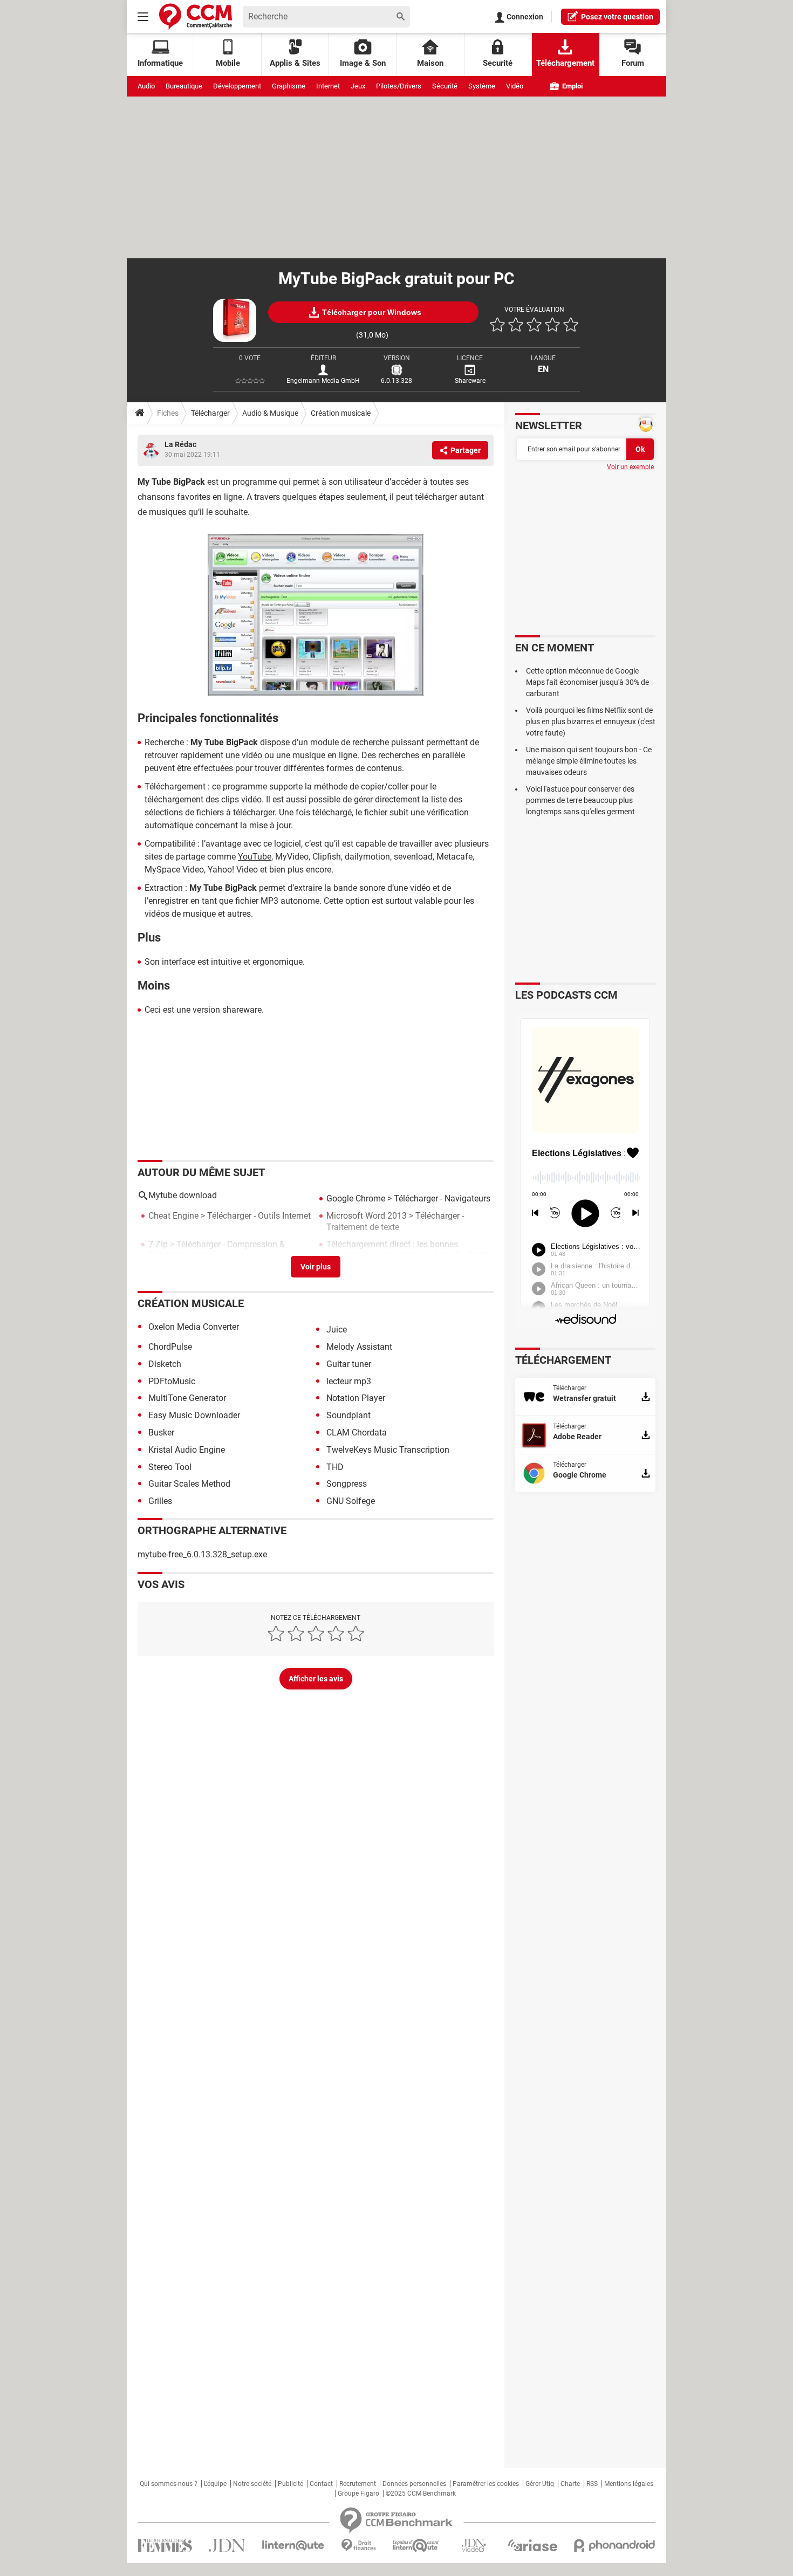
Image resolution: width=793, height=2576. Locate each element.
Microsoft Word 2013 (367, 1216)
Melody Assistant (359, 1347)
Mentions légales (629, 2484)
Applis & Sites (295, 63)
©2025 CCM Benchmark (421, 2493)
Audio (146, 86)
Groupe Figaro (358, 2493)
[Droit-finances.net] (358, 2546)
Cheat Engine (173, 1216)
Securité (498, 63)
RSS (592, 2484)
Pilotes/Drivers (399, 86)
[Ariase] (532, 2545)
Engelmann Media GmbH (323, 381)
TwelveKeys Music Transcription (388, 1450)
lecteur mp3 (349, 1381)
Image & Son (363, 63)
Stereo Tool (170, 1467)
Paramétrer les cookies (486, 2484)
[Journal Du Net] (227, 2546)
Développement (237, 86)
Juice (337, 1330)
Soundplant (348, 1415)
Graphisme (289, 86)
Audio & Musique (270, 413)
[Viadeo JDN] (474, 2546)
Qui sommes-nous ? (169, 2484)
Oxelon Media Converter (194, 1327)
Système (482, 86)
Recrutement (358, 2484)
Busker (161, 1433)
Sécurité (445, 86)
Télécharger (210, 413)
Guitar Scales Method (189, 1484)
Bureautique (184, 86)
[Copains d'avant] (416, 2546)
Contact (321, 2484)
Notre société (252, 2484)
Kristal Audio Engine (187, 1450)
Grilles (160, 1501)
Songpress (347, 1484)
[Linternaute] (293, 2546)
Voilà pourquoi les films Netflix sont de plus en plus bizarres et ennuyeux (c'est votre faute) (591, 722)
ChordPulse (170, 1347)
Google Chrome (356, 1198)
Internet (328, 86)
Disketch (165, 1364)
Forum (633, 63)
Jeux (358, 86)
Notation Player (356, 1398)
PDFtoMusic (172, 1381)
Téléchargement (565, 63)
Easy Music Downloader (194, 1415)
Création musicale (341, 413)
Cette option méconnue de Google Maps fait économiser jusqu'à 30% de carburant (587, 682)
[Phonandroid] (615, 2546)
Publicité (290, 2484)
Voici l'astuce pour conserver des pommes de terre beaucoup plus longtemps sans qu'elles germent (580, 800)
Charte (570, 2484)
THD (335, 1467)
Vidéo (515, 86)
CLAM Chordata (357, 1433)
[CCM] (196, 16)
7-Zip (158, 1244)
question (617, 17)
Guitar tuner (349, 1364)
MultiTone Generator (187, 1398)
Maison (430, 63)
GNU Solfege (351, 1501)
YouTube (255, 857)
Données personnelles (414, 2484)
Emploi (572, 86)
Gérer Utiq (540, 2484)
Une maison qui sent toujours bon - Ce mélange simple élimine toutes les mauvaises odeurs (589, 761)
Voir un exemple (630, 467)
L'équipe (215, 2484)
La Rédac (180, 444)
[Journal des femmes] (165, 2546)
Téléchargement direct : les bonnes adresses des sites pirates (392, 1250)
